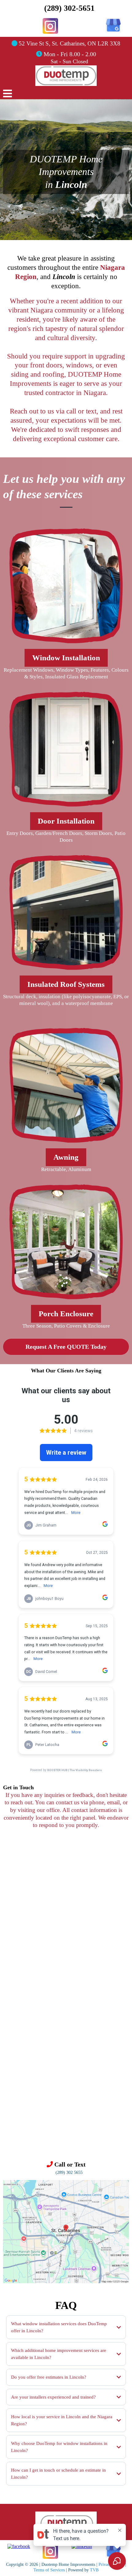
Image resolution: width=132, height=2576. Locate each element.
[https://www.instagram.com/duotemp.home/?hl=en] (50, 26)
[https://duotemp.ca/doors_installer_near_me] (66, 749)
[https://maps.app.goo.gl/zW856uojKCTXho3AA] (113, 25)
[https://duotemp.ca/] (66, 2523)
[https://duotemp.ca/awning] (66, 1085)
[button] (8, 95)
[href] (66, 2231)
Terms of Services (49, 2570)
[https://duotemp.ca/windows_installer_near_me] (66, 586)
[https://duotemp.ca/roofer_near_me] (66, 913)
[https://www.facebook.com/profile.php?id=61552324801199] (19, 2546)
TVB (94, 2570)
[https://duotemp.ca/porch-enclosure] (66, 1242)
